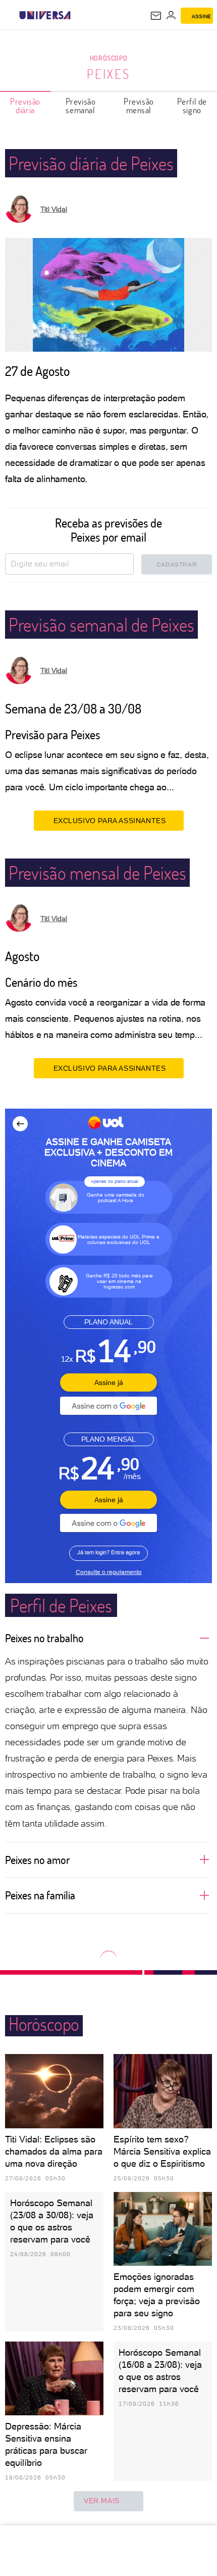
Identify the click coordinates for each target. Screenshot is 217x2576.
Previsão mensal (139, 106)
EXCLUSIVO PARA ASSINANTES (110, 821)
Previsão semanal (81, 106)
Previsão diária (25, 106)
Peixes (108, 74)
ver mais (102, 2501)
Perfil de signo (192, 106)
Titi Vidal (54, 209)
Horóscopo (108, 58)
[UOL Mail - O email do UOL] (156, 16)
